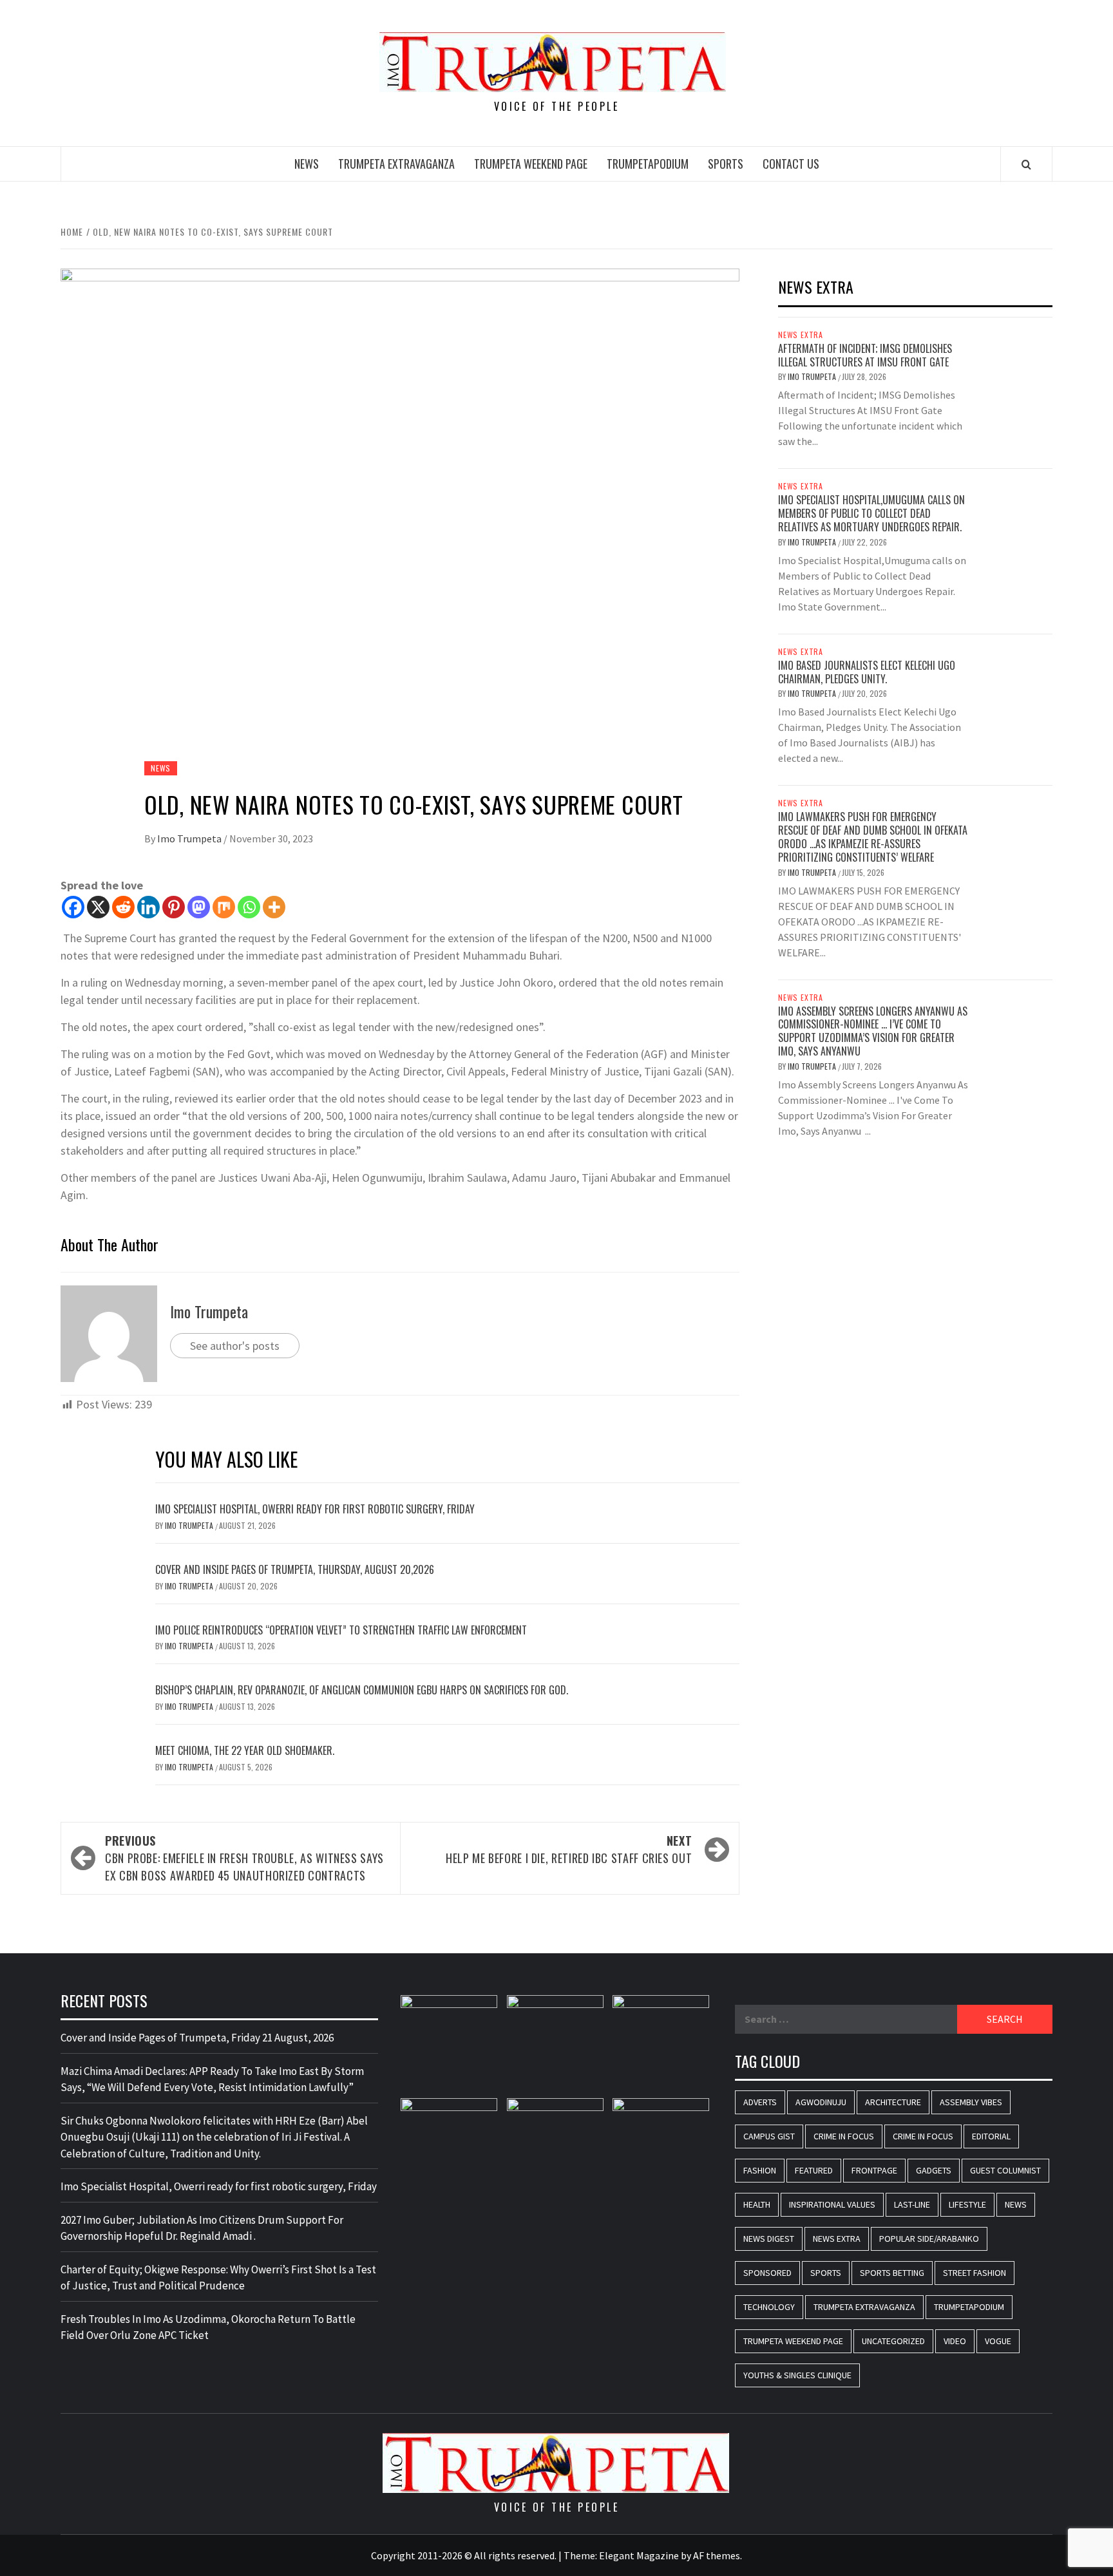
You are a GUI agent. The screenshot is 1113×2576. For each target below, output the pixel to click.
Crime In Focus (844, 2136)
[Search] (1026, 164)
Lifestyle (967, 2204)
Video (955, 2341)
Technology (769, 2307)
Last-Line (912, 2204)
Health (757, 2204)
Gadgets (934, 2170)
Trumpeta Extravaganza (396, 164)
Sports (726, 164)
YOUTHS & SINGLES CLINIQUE (797, 2375)
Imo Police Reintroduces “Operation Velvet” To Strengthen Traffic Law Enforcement (341, 1630)
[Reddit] (123, 907)
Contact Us (791, 164)
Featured (814, 2170)
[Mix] (224, 907)
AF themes (717, 2555)
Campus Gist (769, 2136)
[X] (98, 907)
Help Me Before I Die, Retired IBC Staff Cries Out (569, 1849)
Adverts (760, 2102)
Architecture (893, 2102)
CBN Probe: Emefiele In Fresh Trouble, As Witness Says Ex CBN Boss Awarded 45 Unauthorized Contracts (244, 1858)
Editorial (991, 2136)
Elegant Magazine (639, 2555)
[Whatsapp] (249, 907)
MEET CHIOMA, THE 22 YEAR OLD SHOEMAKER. (245, 1750)
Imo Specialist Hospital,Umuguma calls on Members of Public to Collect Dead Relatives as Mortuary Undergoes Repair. (871, 513)
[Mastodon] (199, 907)
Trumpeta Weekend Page (531, 164)
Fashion (760, 2170)
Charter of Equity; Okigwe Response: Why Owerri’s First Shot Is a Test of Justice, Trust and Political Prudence (218, 2278)
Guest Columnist (1005, 2170)
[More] (274, 907)
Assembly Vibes (971, 2102)
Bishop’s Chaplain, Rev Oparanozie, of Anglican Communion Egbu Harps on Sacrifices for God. (362, 1690)
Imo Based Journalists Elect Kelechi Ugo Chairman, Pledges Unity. (867, 672)
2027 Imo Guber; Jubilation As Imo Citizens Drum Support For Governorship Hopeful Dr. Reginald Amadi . (202, 2228)
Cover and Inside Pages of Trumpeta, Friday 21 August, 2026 (197, 2038)
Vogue (998, 2341)
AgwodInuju (821, 2102)
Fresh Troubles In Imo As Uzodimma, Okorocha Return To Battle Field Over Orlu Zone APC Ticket (208, 2327)
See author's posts (235, 1346)
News (307, 164)
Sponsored (767, 2273)
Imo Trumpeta (190, 838)
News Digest (769, 2239)
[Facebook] (73, 907)
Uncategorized (893, 2341)
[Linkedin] (148, 907)
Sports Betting (892, 2273)
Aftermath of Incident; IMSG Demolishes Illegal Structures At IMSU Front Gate (865, 355)
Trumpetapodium (648, 164)
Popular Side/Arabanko (929, 2239)
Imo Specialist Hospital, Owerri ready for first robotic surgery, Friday (315, 1509)
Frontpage (874, 2170)
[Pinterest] (174, 907)
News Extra (801, 335)
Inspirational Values (832, 2204)
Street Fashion (975, 2273)
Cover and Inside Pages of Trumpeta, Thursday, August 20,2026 (295, 1569)
